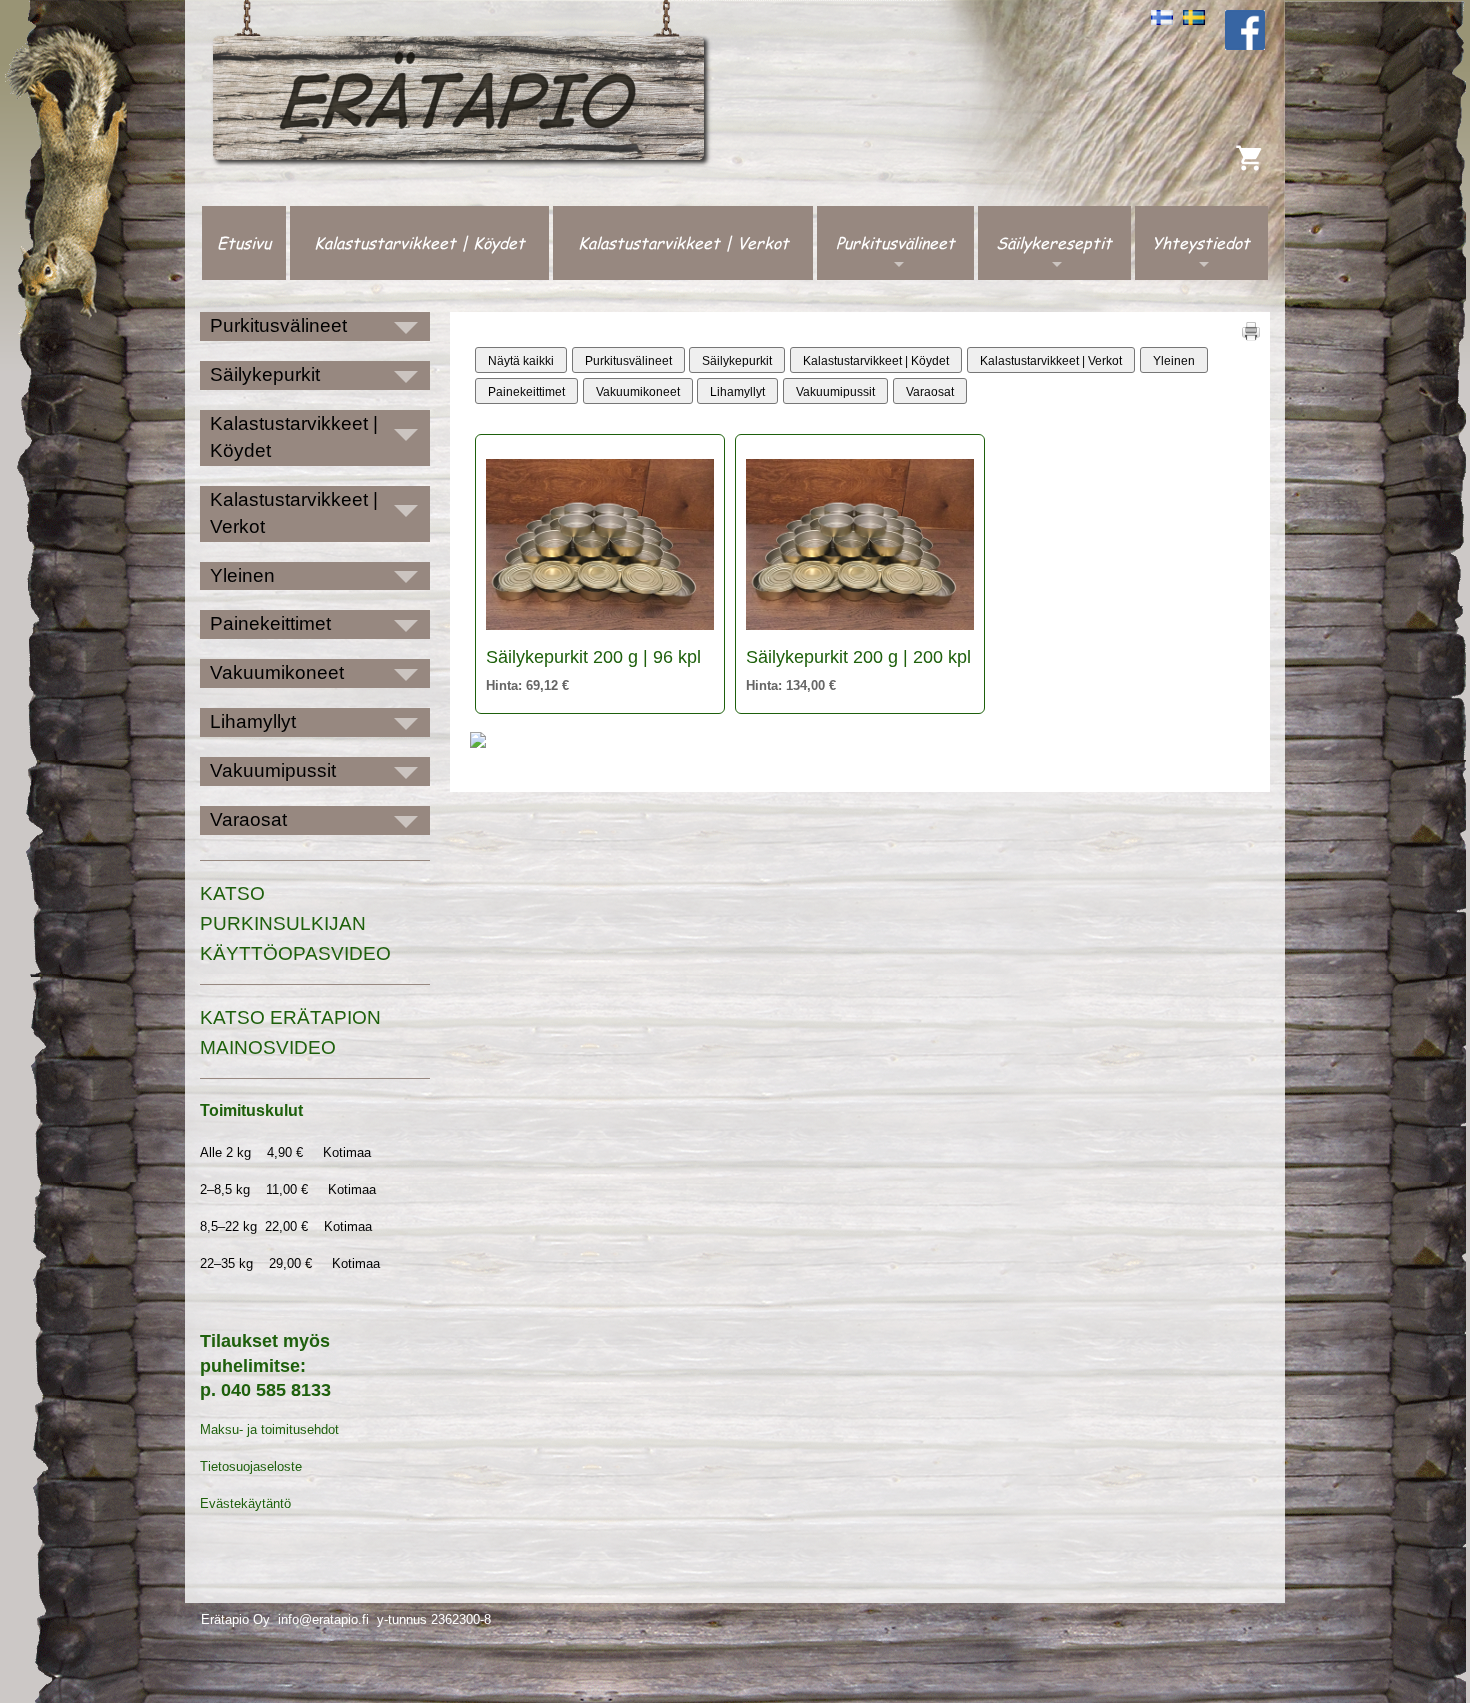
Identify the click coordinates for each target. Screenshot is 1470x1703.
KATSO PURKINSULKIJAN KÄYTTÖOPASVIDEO (295, 923)
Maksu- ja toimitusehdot (269, 1429)
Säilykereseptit (1054, 242)
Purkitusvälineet (895, 242)
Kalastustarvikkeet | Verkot (683, 242)
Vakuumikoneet (638, 392)
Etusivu (244, 242)
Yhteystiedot (1201, 242)
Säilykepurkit (737, 361)
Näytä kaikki (521, 361)
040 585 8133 (276, 1390)
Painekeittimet (526, 392)
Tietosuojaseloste (251, 1466)
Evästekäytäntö (245, 1503)
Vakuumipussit (835, 392)
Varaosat (930, 392)
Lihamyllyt (737, 392)
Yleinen (1174, 361)
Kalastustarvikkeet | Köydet (419, 242)
